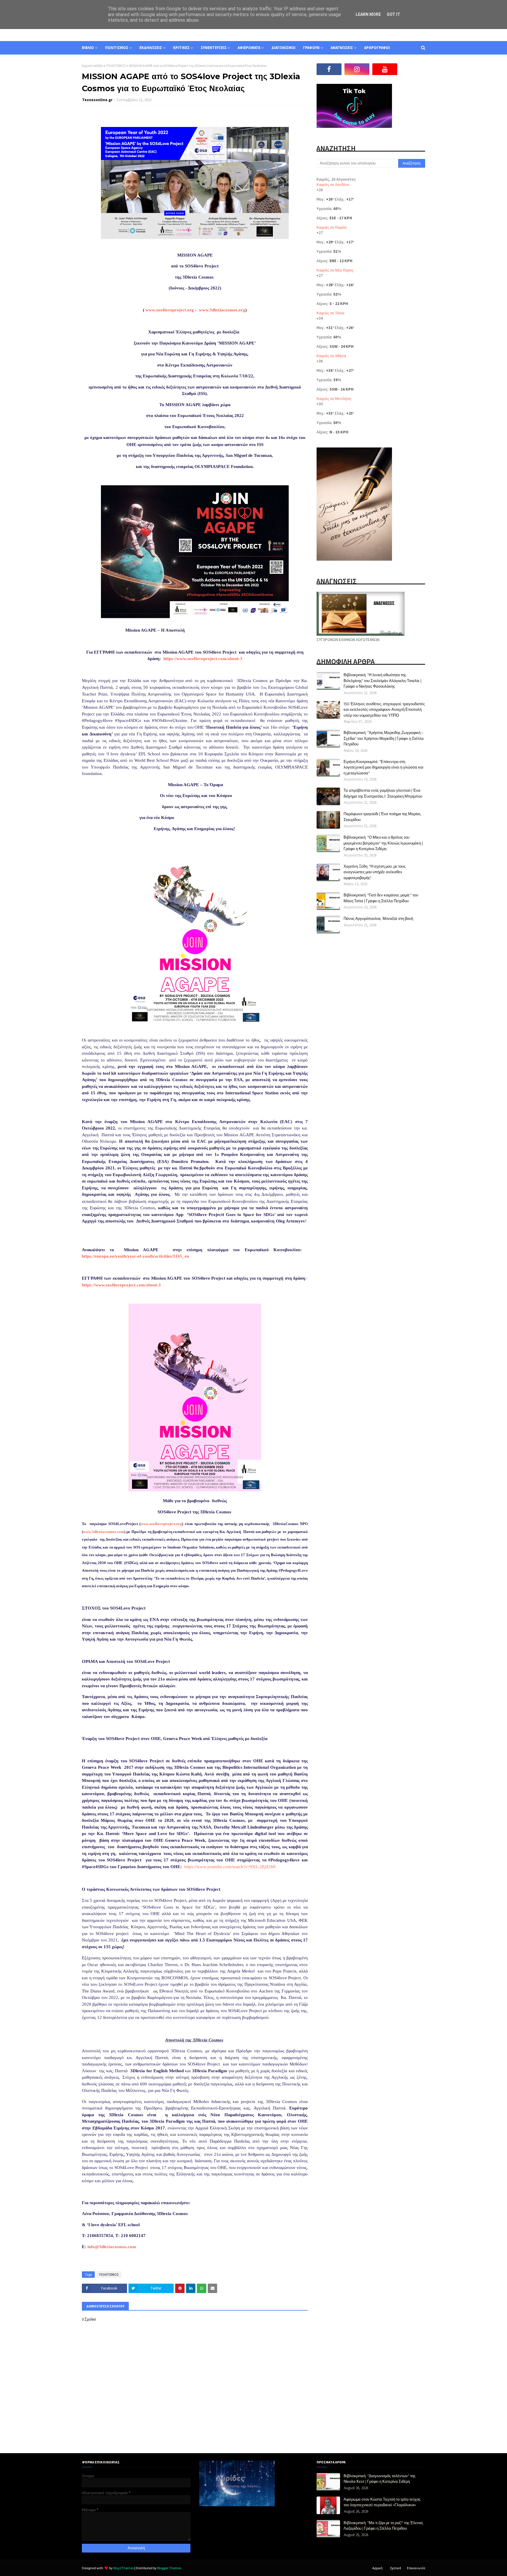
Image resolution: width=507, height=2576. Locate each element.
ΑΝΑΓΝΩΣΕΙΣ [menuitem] (342, 48)
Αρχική (377, 2568)
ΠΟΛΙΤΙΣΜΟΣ (116, 66)
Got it (393, 14)
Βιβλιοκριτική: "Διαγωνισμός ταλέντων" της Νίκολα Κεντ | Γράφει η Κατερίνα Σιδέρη (380, 2479)
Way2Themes (124, 2568)
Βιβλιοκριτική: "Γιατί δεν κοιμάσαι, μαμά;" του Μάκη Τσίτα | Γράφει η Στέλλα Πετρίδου (381, 898)
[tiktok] (413, 69)
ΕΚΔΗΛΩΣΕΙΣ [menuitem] (151, 48)
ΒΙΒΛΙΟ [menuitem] (88, 48)
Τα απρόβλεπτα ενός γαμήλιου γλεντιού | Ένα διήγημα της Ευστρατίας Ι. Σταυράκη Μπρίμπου (383, 793)
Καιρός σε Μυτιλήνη (334, 398)
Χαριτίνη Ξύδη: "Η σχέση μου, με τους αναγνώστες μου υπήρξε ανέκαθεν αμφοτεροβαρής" (375, 872)
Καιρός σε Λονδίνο (333, 184)
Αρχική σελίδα (92, 66)
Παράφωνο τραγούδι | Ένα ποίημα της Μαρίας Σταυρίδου (382, 817)
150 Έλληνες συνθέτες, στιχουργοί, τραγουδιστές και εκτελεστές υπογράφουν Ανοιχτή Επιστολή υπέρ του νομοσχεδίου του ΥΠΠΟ (384, 709)
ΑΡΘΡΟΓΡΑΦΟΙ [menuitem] (377, 48)
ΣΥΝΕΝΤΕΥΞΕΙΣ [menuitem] (214, 48)
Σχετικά (396, 2568)
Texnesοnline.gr (97, 100)
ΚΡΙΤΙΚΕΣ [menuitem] (181, 48)
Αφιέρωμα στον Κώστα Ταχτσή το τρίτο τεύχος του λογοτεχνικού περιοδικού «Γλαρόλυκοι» (382, 2502)
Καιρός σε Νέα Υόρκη (335, 270)
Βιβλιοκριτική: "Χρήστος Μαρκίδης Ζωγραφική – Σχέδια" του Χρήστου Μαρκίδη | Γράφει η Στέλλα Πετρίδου (384, 738)
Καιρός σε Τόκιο (331, 313)
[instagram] (357, 69)
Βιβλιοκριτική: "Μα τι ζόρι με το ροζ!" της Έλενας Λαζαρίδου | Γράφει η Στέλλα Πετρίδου (383, 2526)
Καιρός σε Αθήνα (331, 356)
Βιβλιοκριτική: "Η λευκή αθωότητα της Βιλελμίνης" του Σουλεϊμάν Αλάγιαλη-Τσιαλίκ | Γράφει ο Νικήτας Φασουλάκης (382, 680)
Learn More (368, 14)
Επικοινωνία (416, 2568)
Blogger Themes (169, 2568)
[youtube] (385, 69)
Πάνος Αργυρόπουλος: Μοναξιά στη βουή (378, 918)
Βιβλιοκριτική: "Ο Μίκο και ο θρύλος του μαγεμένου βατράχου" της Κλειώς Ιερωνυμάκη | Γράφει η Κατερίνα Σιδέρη (383, 843)
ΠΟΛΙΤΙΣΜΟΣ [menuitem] (117, 48)
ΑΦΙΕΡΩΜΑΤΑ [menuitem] (249, 48)
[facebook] (329, 69)
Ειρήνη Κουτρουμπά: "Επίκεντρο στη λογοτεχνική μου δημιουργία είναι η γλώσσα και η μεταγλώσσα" (383, 767)
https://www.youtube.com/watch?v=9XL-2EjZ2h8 (230, 1867)
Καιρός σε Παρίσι (332, 227)
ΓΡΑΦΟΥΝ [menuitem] (311, 48)
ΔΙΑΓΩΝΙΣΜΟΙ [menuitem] (283, 48)
